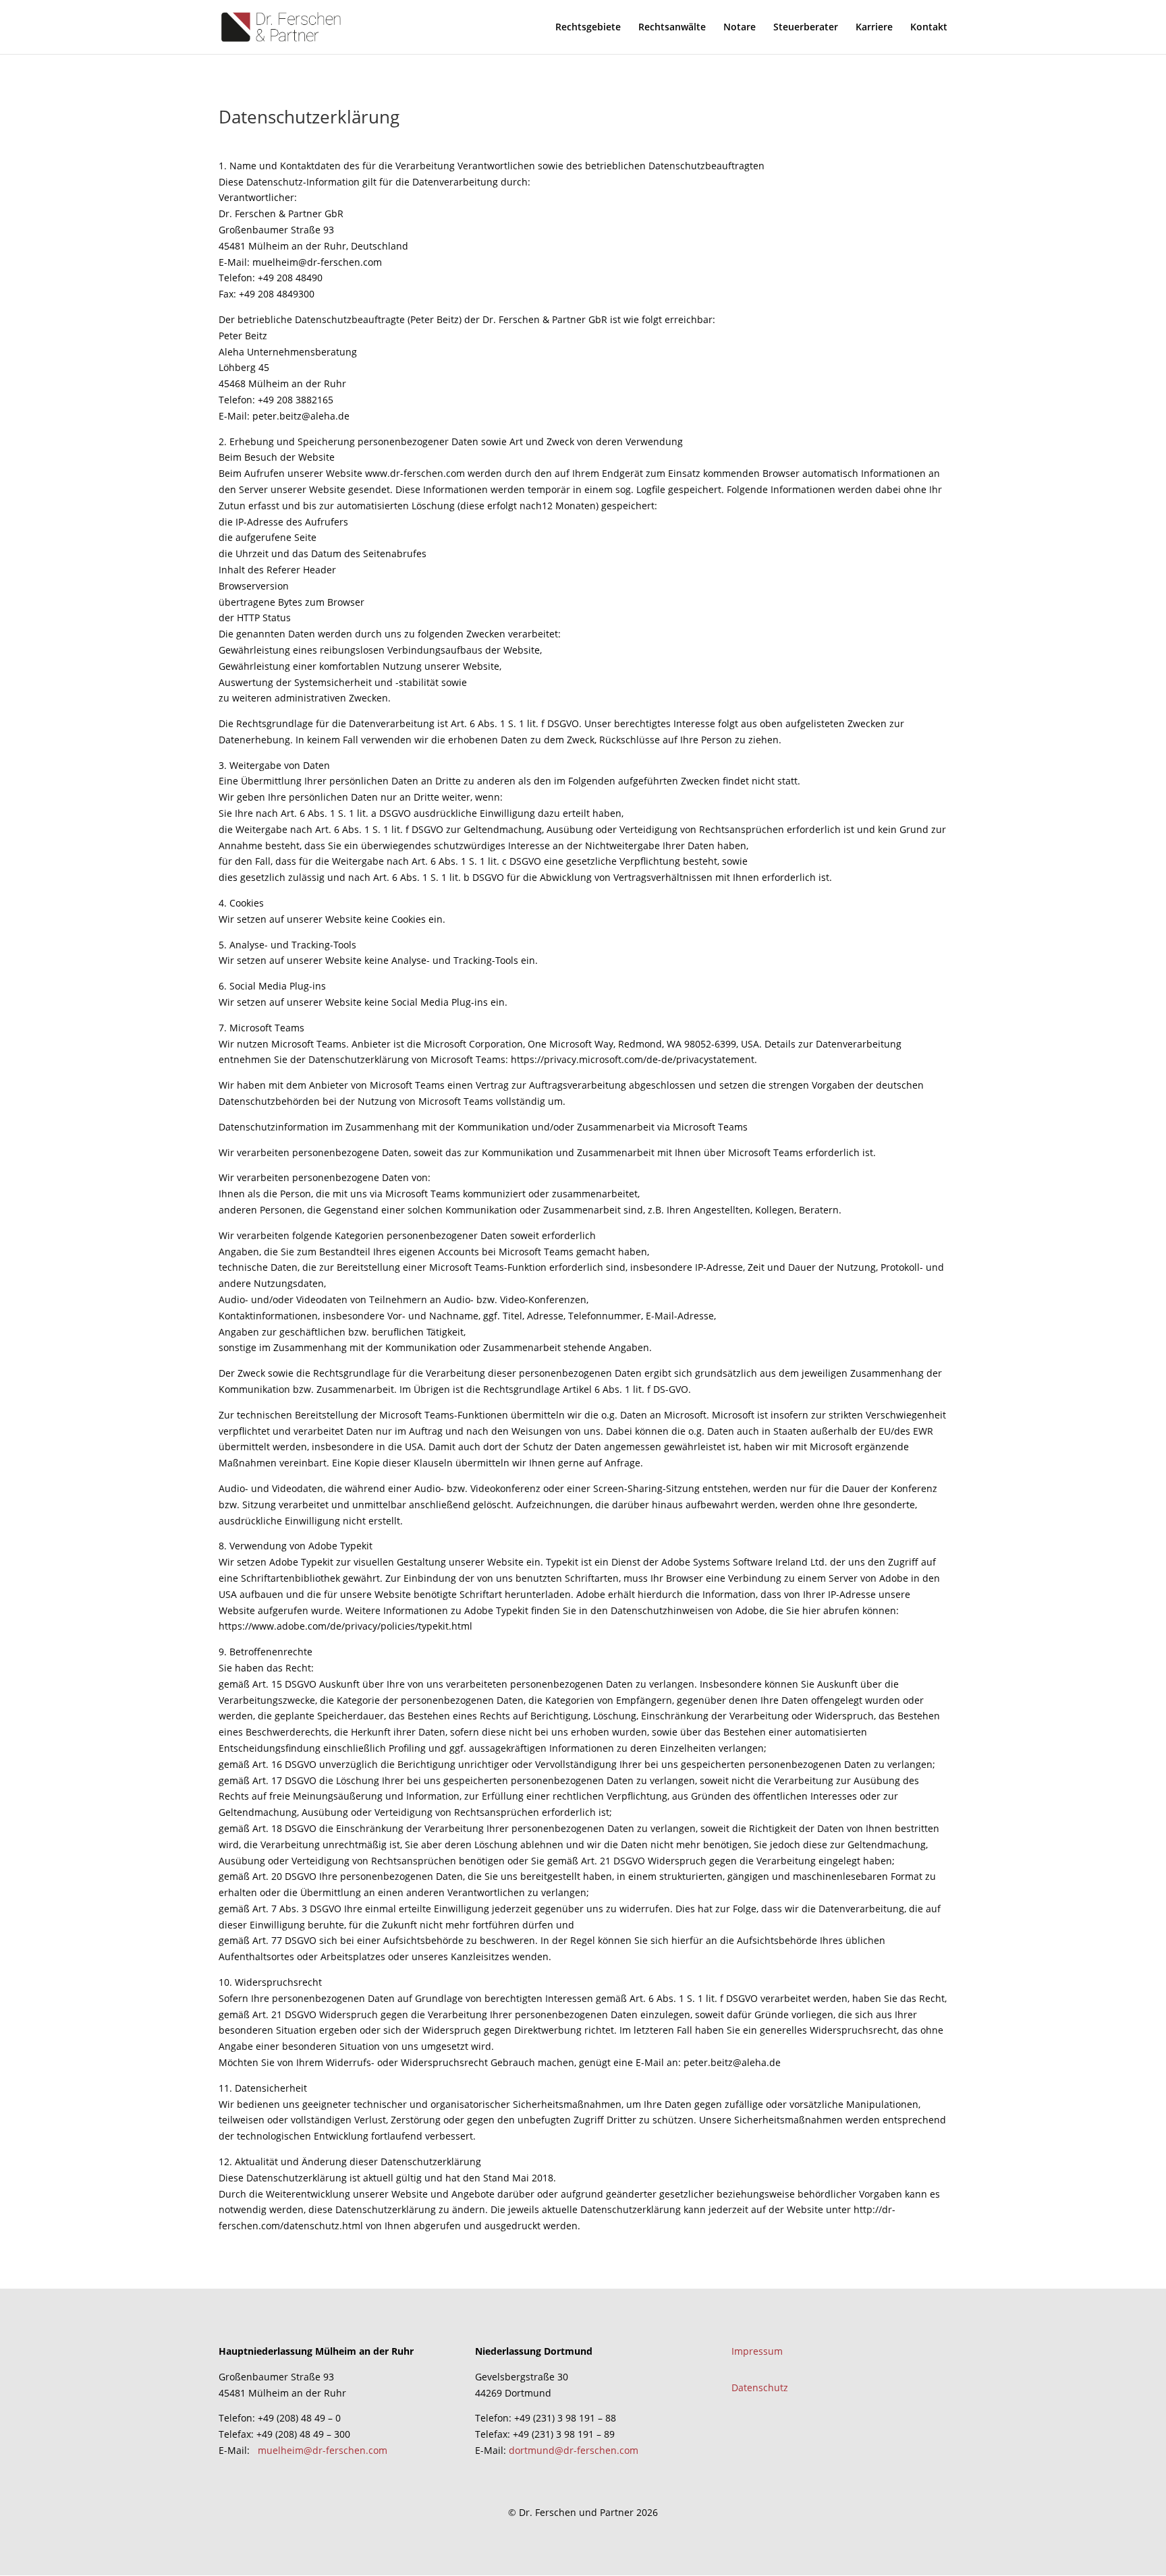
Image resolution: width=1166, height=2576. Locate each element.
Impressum (757, 2351)
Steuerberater (806, 28)
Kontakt (929, 28)
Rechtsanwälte (672, 28)
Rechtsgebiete (588, 28)
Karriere (874, 28)
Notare (740, 28)
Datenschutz (760, 2387)
